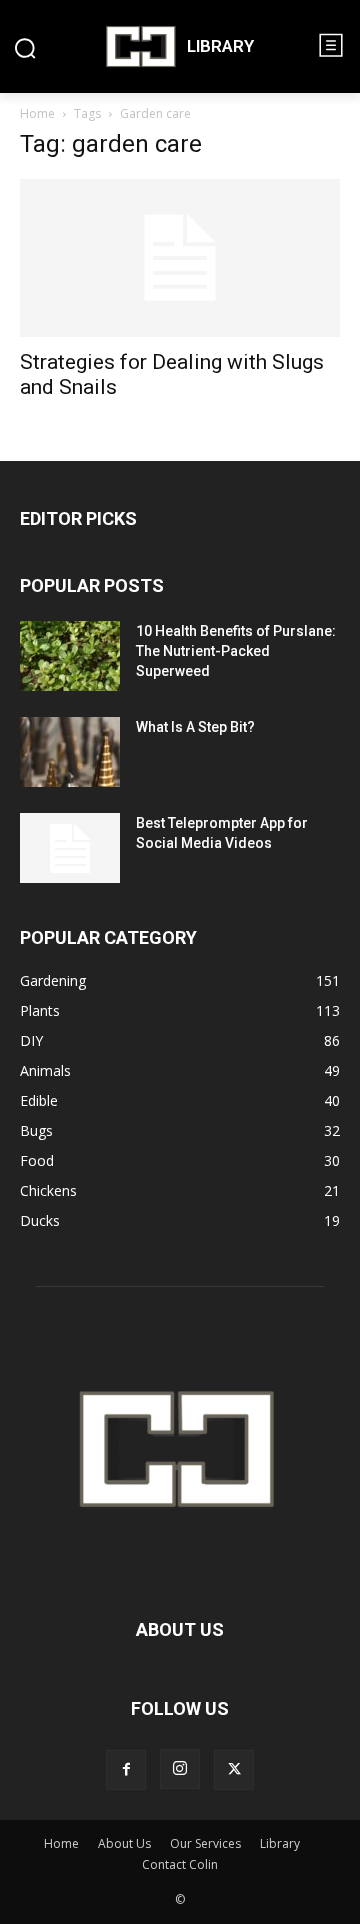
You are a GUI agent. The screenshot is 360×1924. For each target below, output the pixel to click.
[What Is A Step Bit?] (70, 752)
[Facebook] (126, 1770)
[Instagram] (180, 1769)
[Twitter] (234, 1770)
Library (280, 1843)
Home (37, 113)
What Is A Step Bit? (195, 727)
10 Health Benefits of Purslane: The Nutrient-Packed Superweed (236, 651)
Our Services (205, 1843)
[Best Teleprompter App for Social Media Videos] (70, 848)
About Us (124, 1843)
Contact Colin (180, 1864)
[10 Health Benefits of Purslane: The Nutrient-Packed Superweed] (70, 656)
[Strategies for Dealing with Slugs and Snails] (180, 258)
